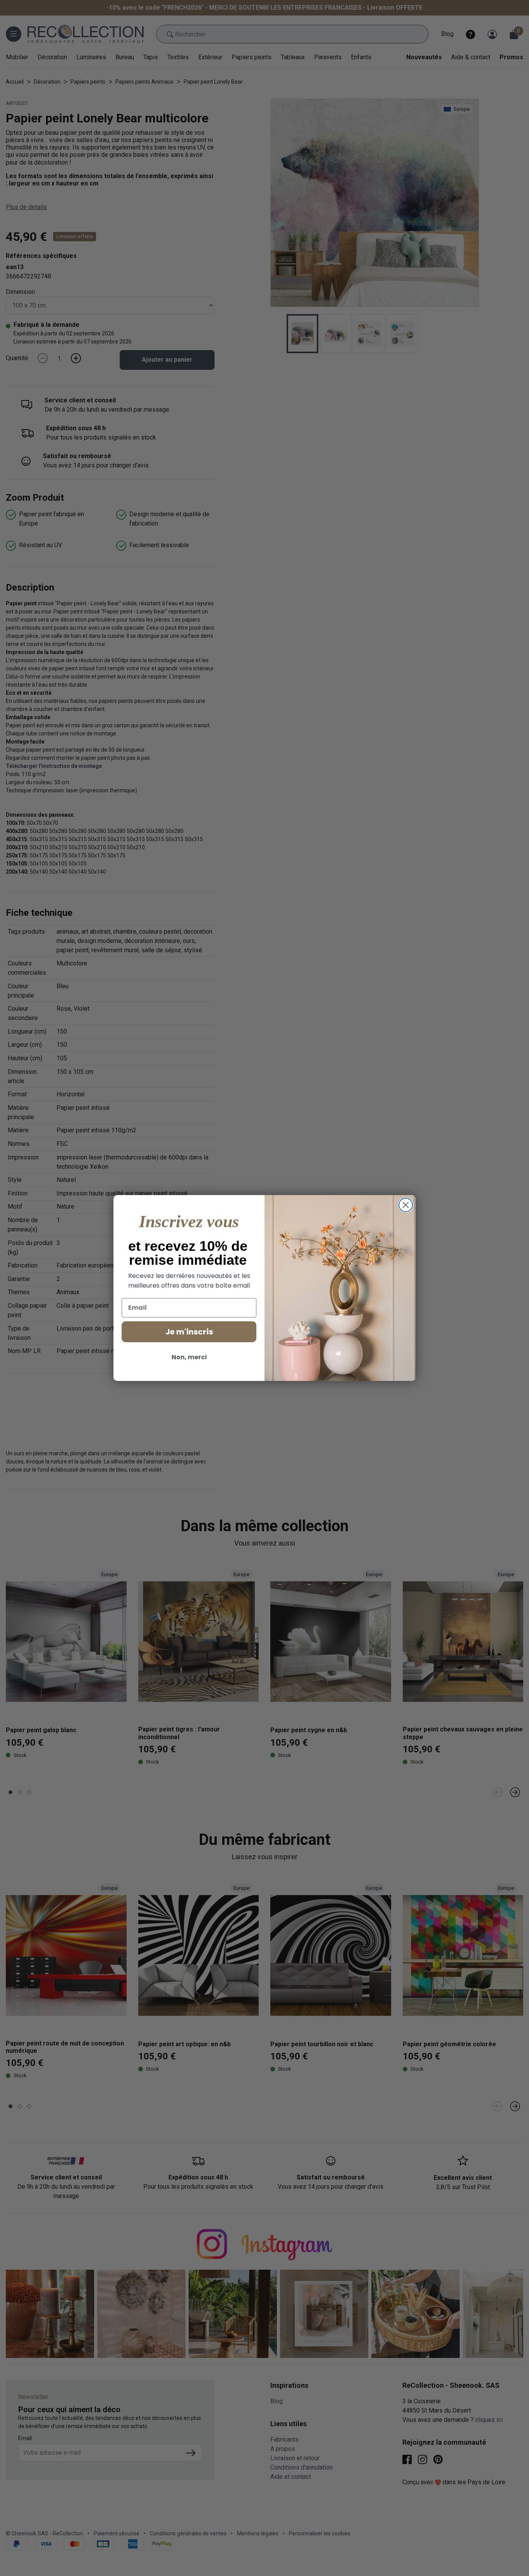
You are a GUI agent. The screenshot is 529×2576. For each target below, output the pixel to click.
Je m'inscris (189, 1332)
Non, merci (189, 1357)
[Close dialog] (406, 1205)
